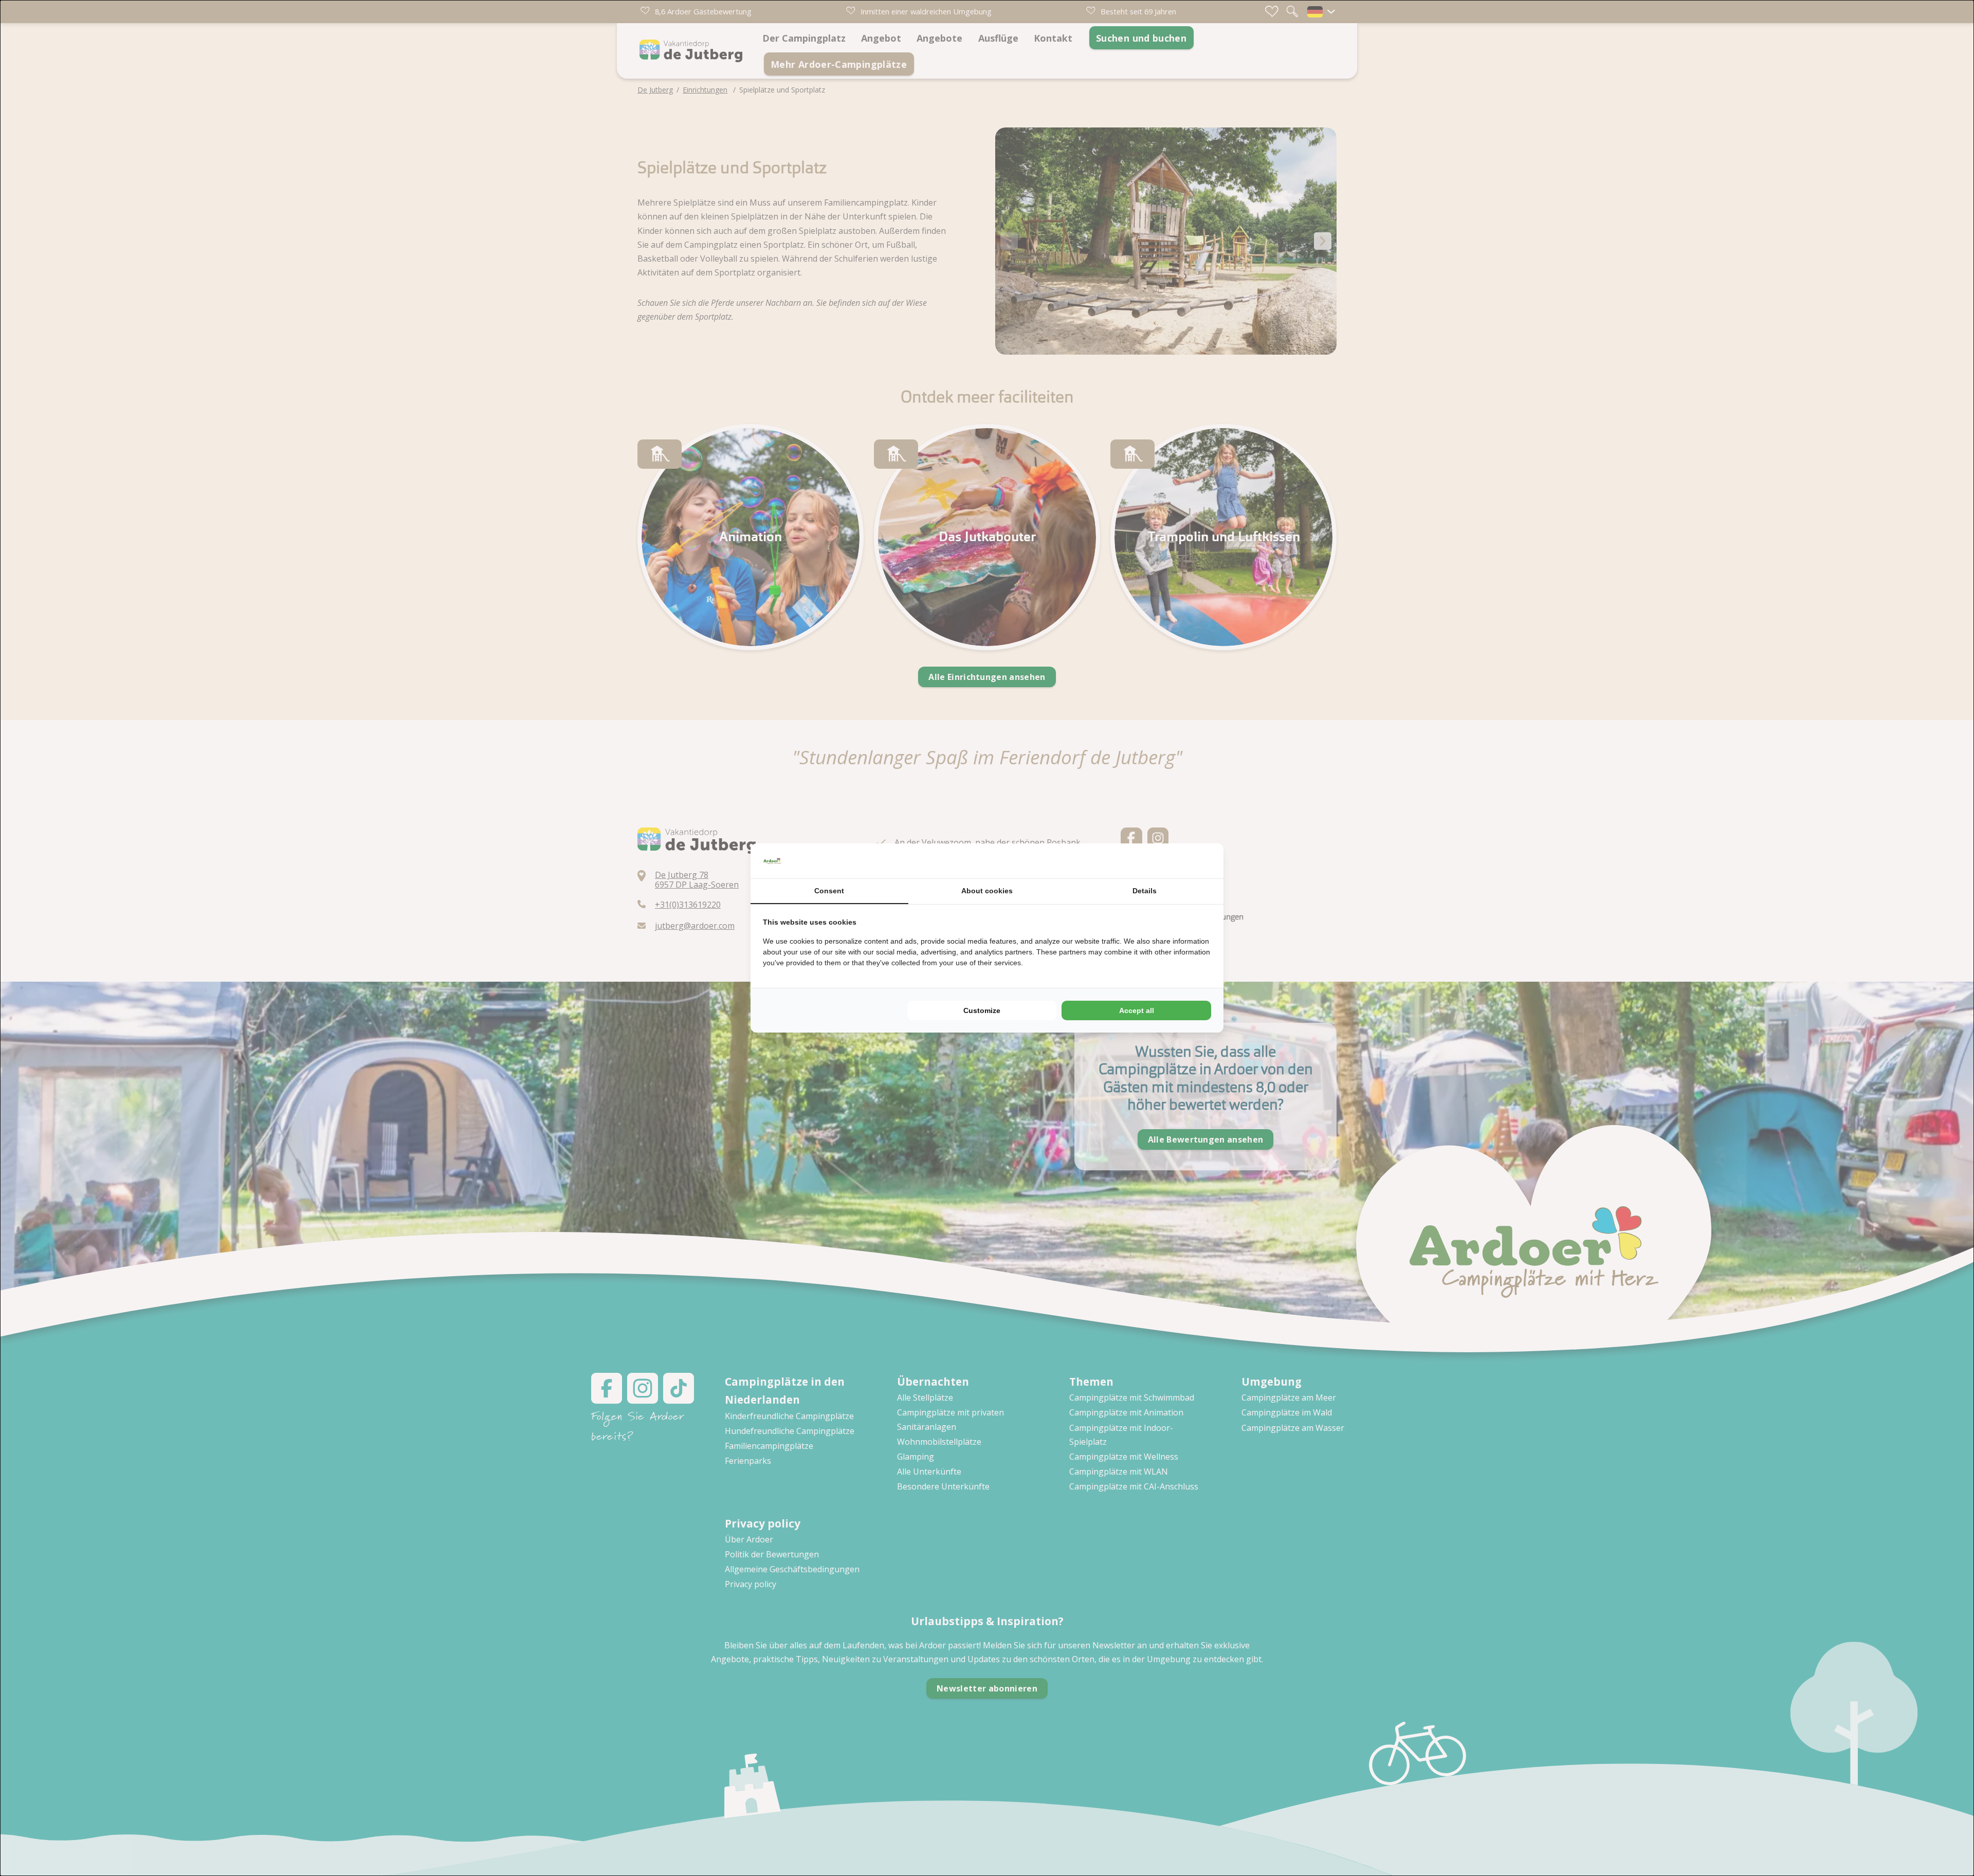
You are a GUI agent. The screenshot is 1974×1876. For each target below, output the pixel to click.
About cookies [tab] (987, 891)
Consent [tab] (829, 891)
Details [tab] (1145, 891)
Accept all (1137, 1010)
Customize (982, 1010)
